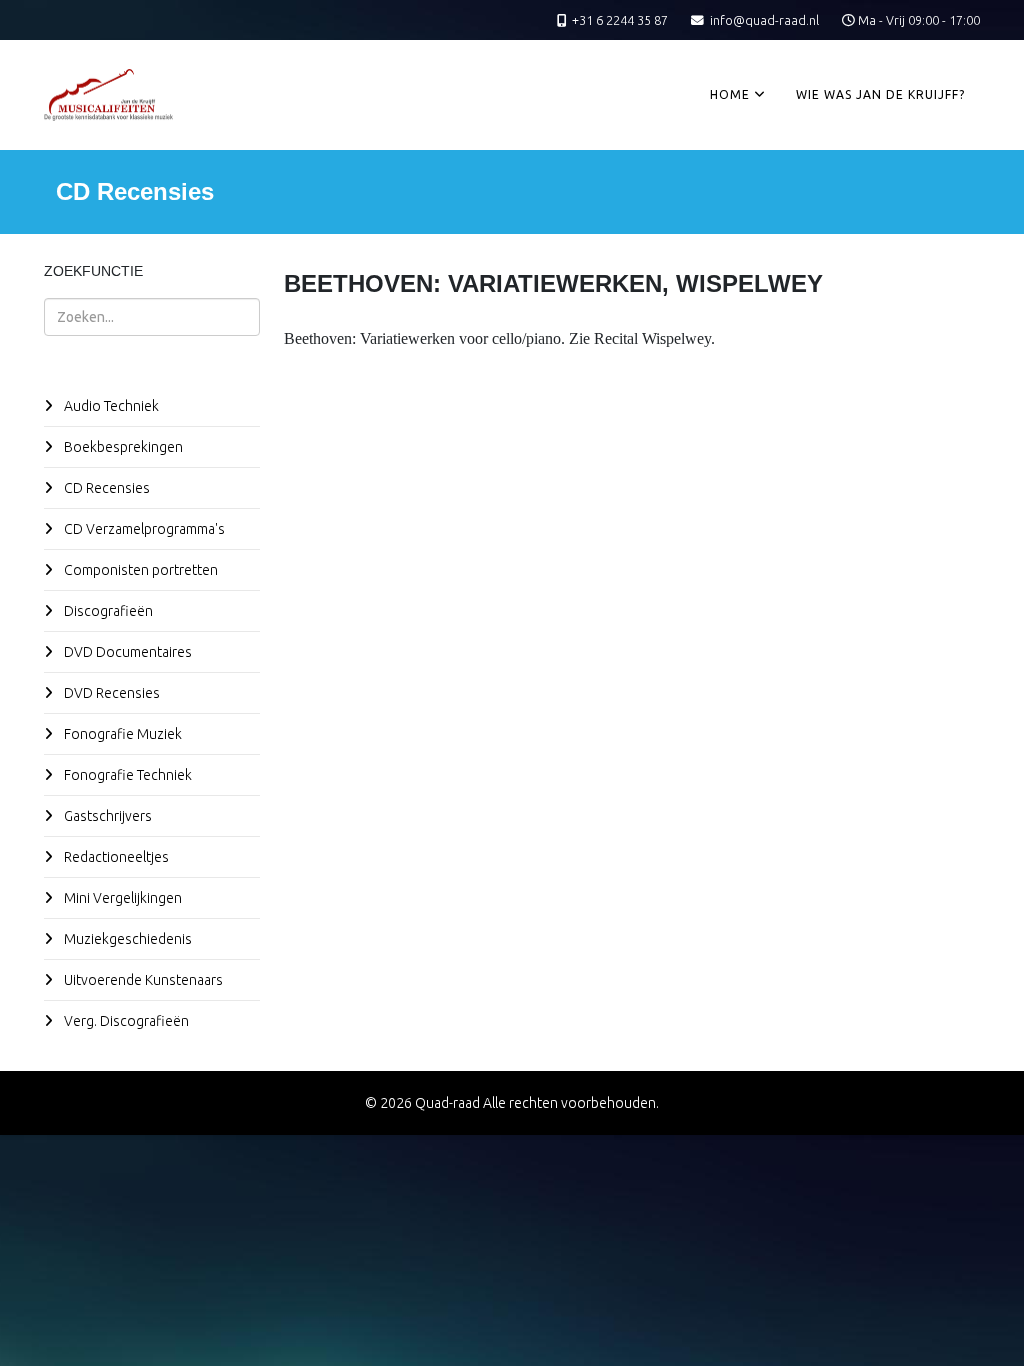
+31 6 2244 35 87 (620, 20)
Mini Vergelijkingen (121, 898)
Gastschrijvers (106, 816)
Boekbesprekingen (122, 447)
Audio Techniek (110, 406)
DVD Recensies (110, 693)
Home (730, 94)
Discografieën (107, 611)
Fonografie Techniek (126, 775)
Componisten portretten (139, 570)
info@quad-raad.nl (764, 20)
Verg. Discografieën (125, 1021)
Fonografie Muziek (121, 734)
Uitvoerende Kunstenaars (142, 980)
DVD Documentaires (126, 652)
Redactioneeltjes (115, 857)
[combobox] (152, 317)
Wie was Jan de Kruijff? (880, 94)
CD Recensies (105, 488)
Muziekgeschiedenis (126, 939)
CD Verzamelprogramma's (143, 529)
